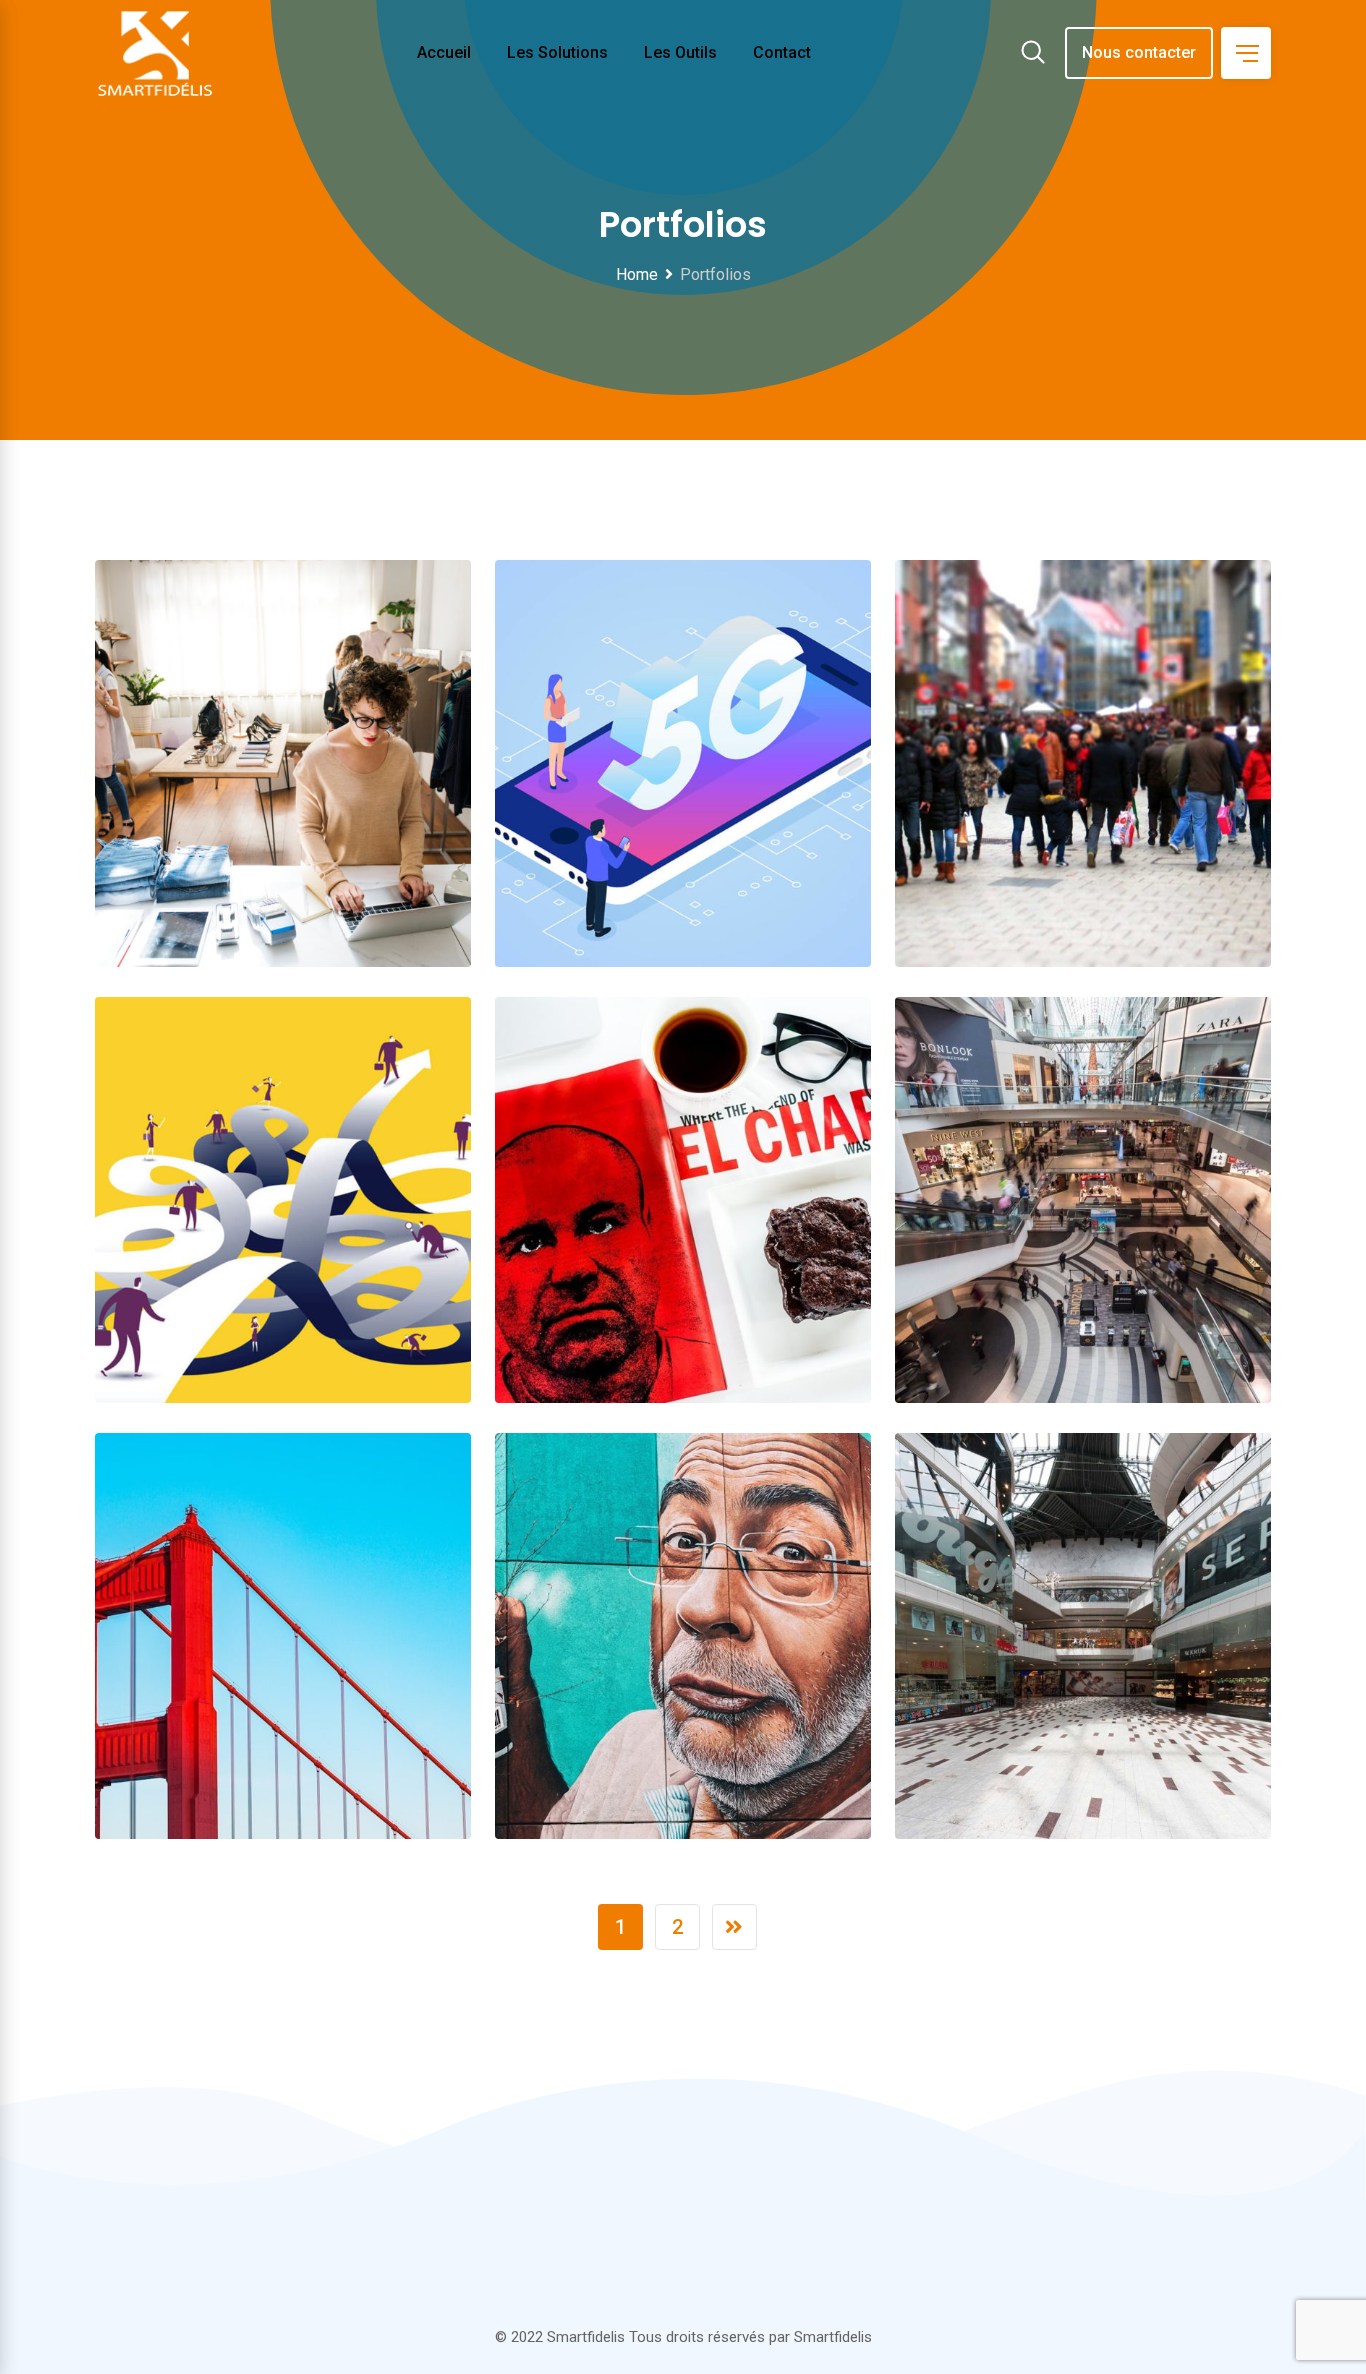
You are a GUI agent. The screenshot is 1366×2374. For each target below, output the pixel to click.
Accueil (444, 52)
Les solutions (557, 52)
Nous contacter (1139, 52)
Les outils (680, 52)
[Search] (1033, 54)
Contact (782, 52)
